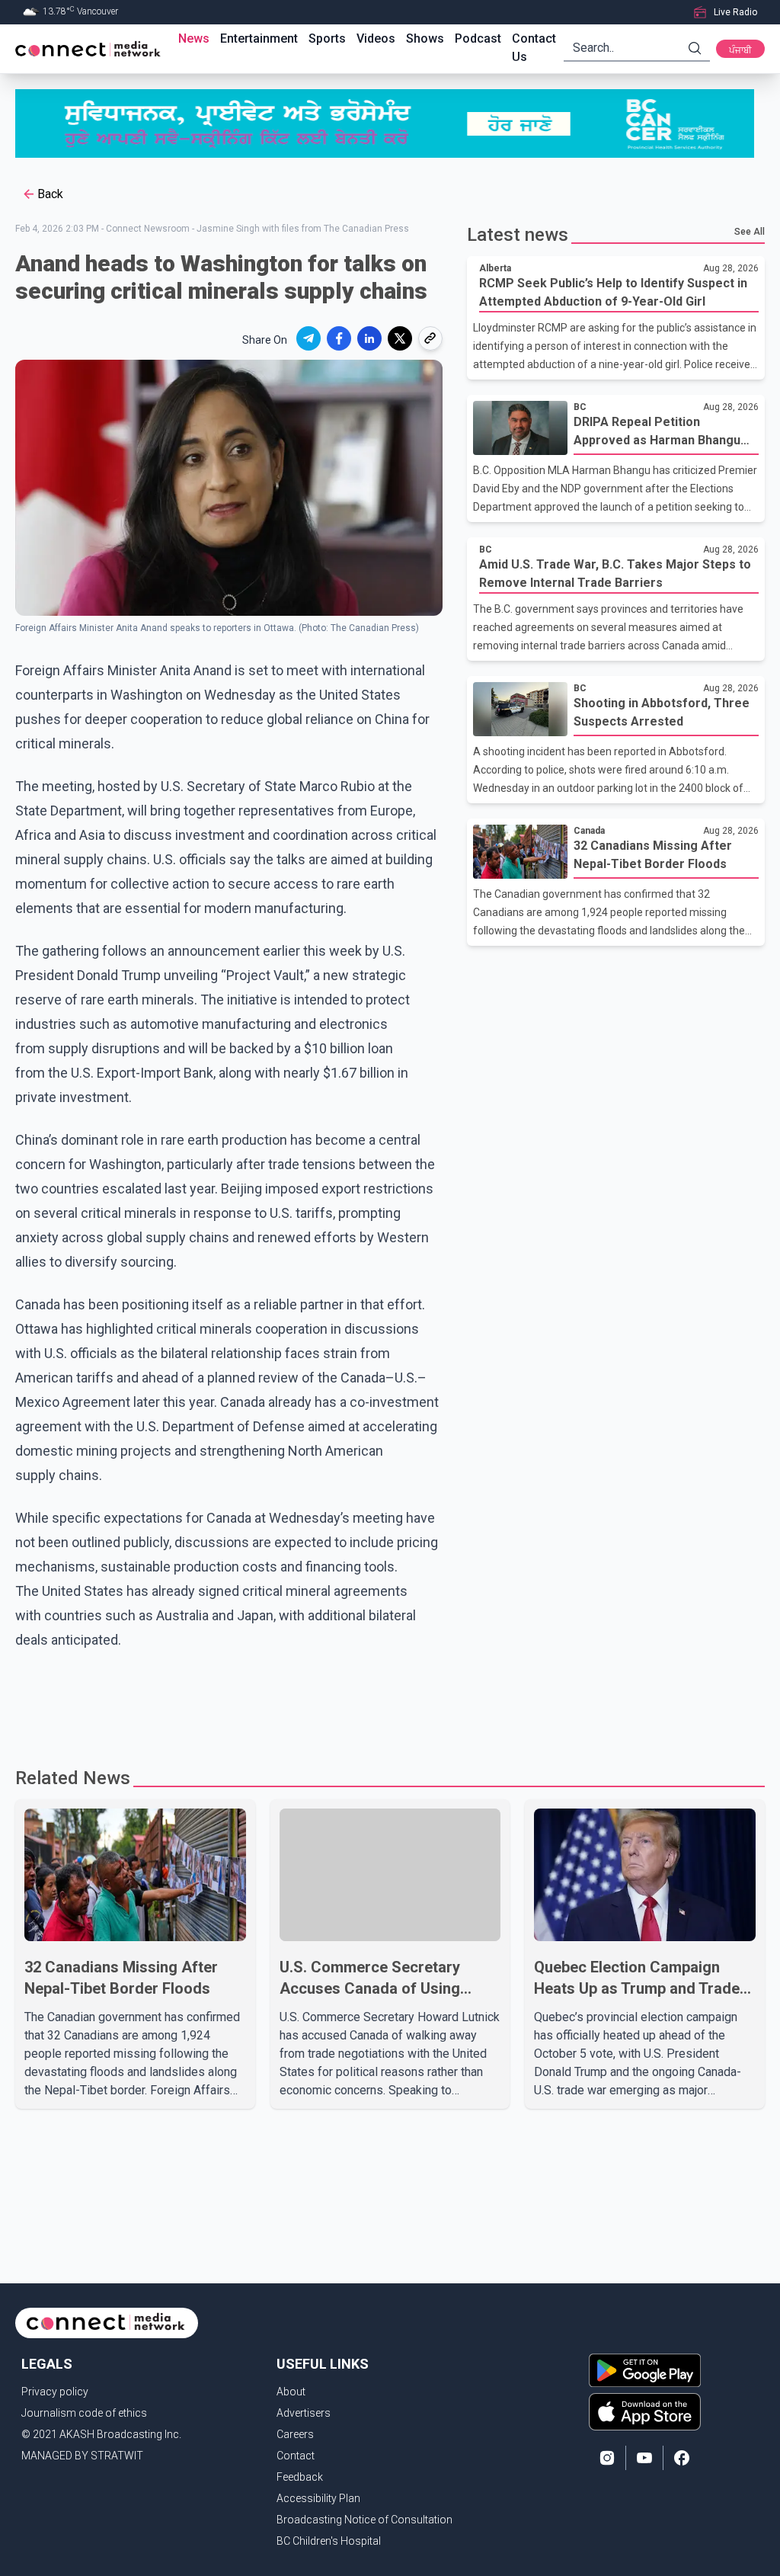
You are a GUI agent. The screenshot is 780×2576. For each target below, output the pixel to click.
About (291, 2392)
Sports (327, 38)
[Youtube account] (644, 2458)
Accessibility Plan (318, 2498)
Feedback (300, 2477)
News (194, 38)
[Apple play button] (645, 2412)
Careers (295, 2434)
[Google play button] (645, 2370)
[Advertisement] (390, 1702)
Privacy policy (55, 2392)
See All (750, 232)
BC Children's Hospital (329, 2541)
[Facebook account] (682, 2458)
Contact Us (534, 48)
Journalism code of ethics (84, 2413)
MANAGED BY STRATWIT (82, 2456)
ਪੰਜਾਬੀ (740, 50)
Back (50, 194)
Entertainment (259, 38)
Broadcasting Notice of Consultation (364, 2520)
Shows (425, 38)
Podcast (478, 38)
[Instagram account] (607, 2458)
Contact (296, 2456)
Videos (376, 38)
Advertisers (304, 2413)
